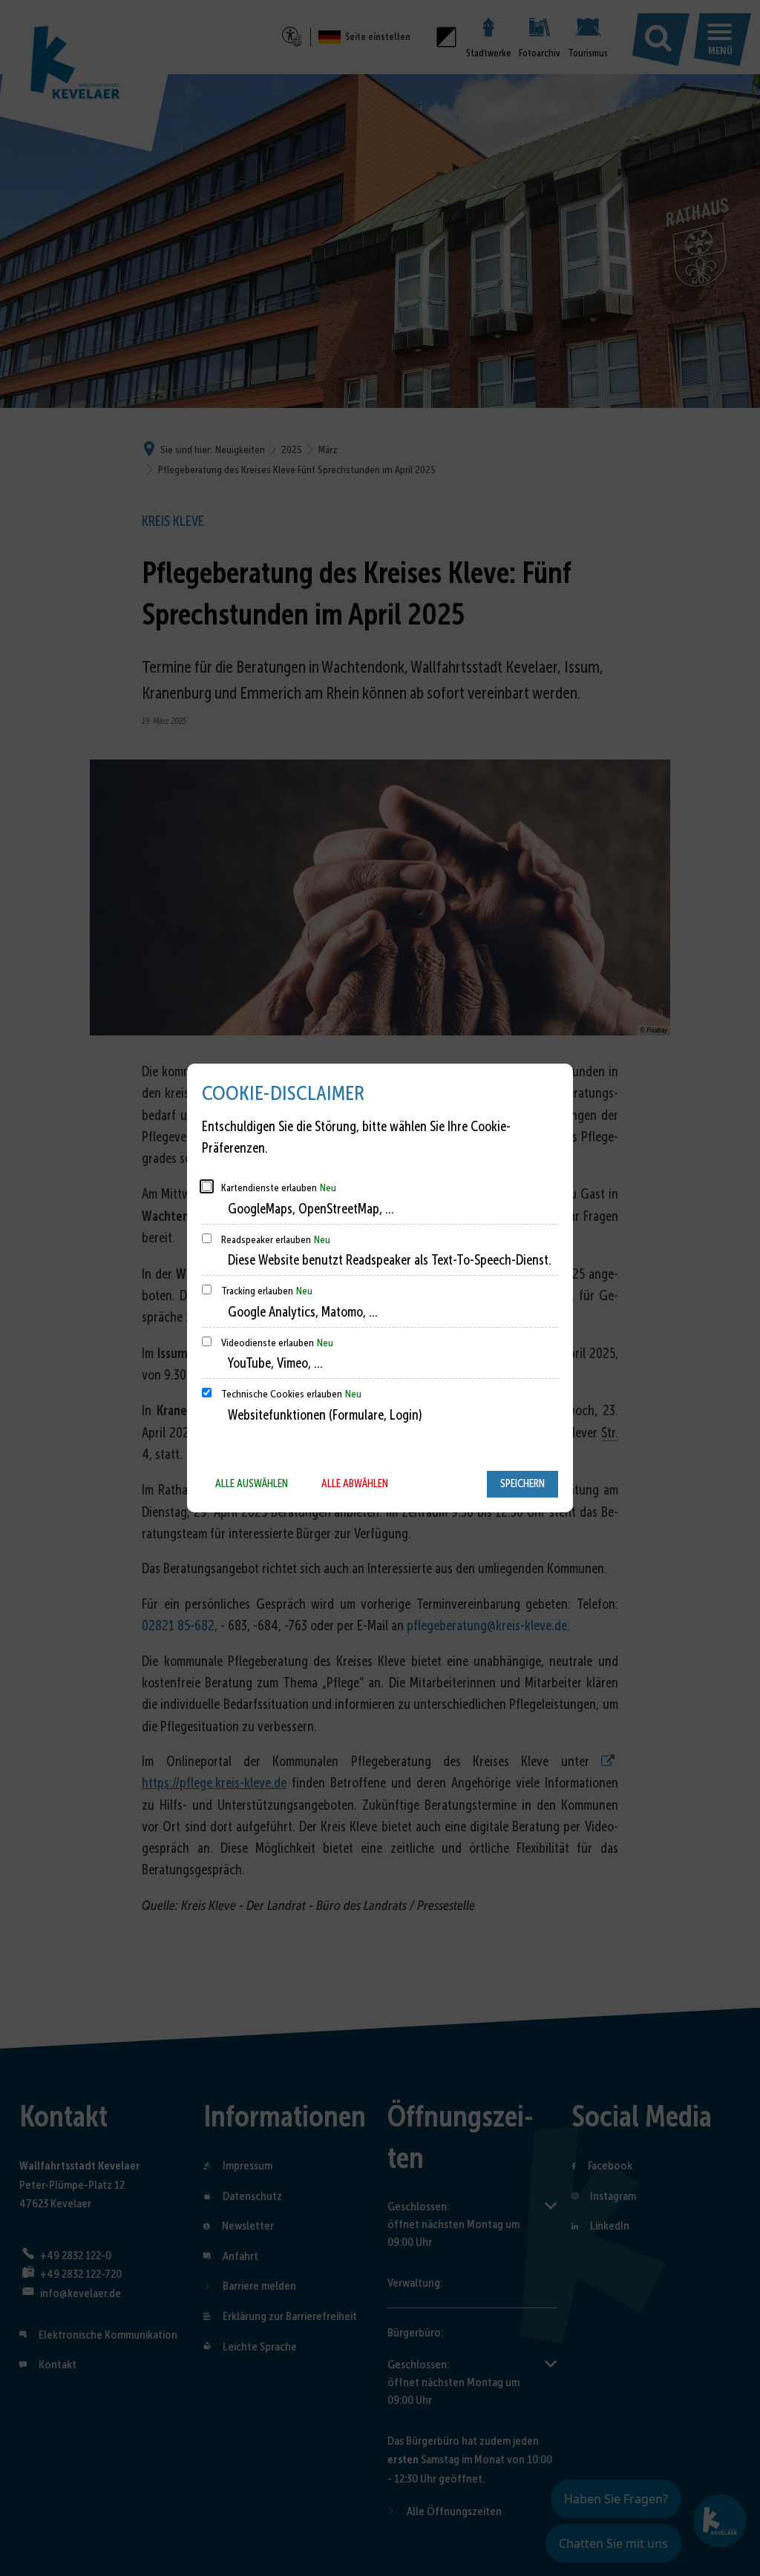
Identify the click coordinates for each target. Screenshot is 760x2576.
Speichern (522, 1483)
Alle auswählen (252, 1483)
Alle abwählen (355, 1483)
